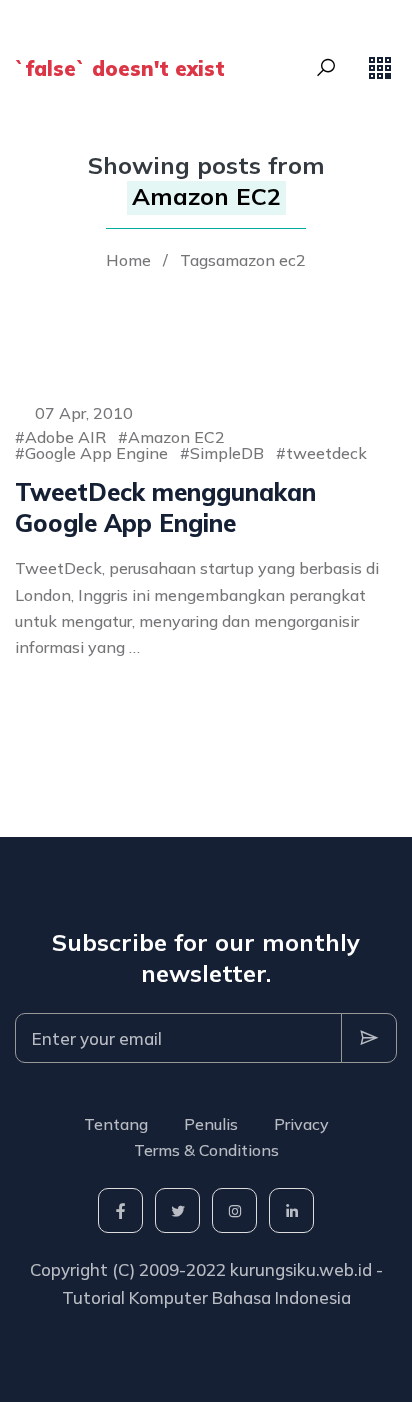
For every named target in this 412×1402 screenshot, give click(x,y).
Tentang (116, 1124)
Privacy (301, 1124)
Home (128, 260)
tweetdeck (326, 453)
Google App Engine (96, 453)
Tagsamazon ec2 (243, 260)
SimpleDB (227, 453)
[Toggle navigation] (380, 68)
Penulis (211, 1124)
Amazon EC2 (176, 437)
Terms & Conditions (206, 1150)
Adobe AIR (65, 437)
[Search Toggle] (326, 68)
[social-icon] (120, 1210)
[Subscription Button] (369, 1038)
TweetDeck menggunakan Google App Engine (165, 507)
